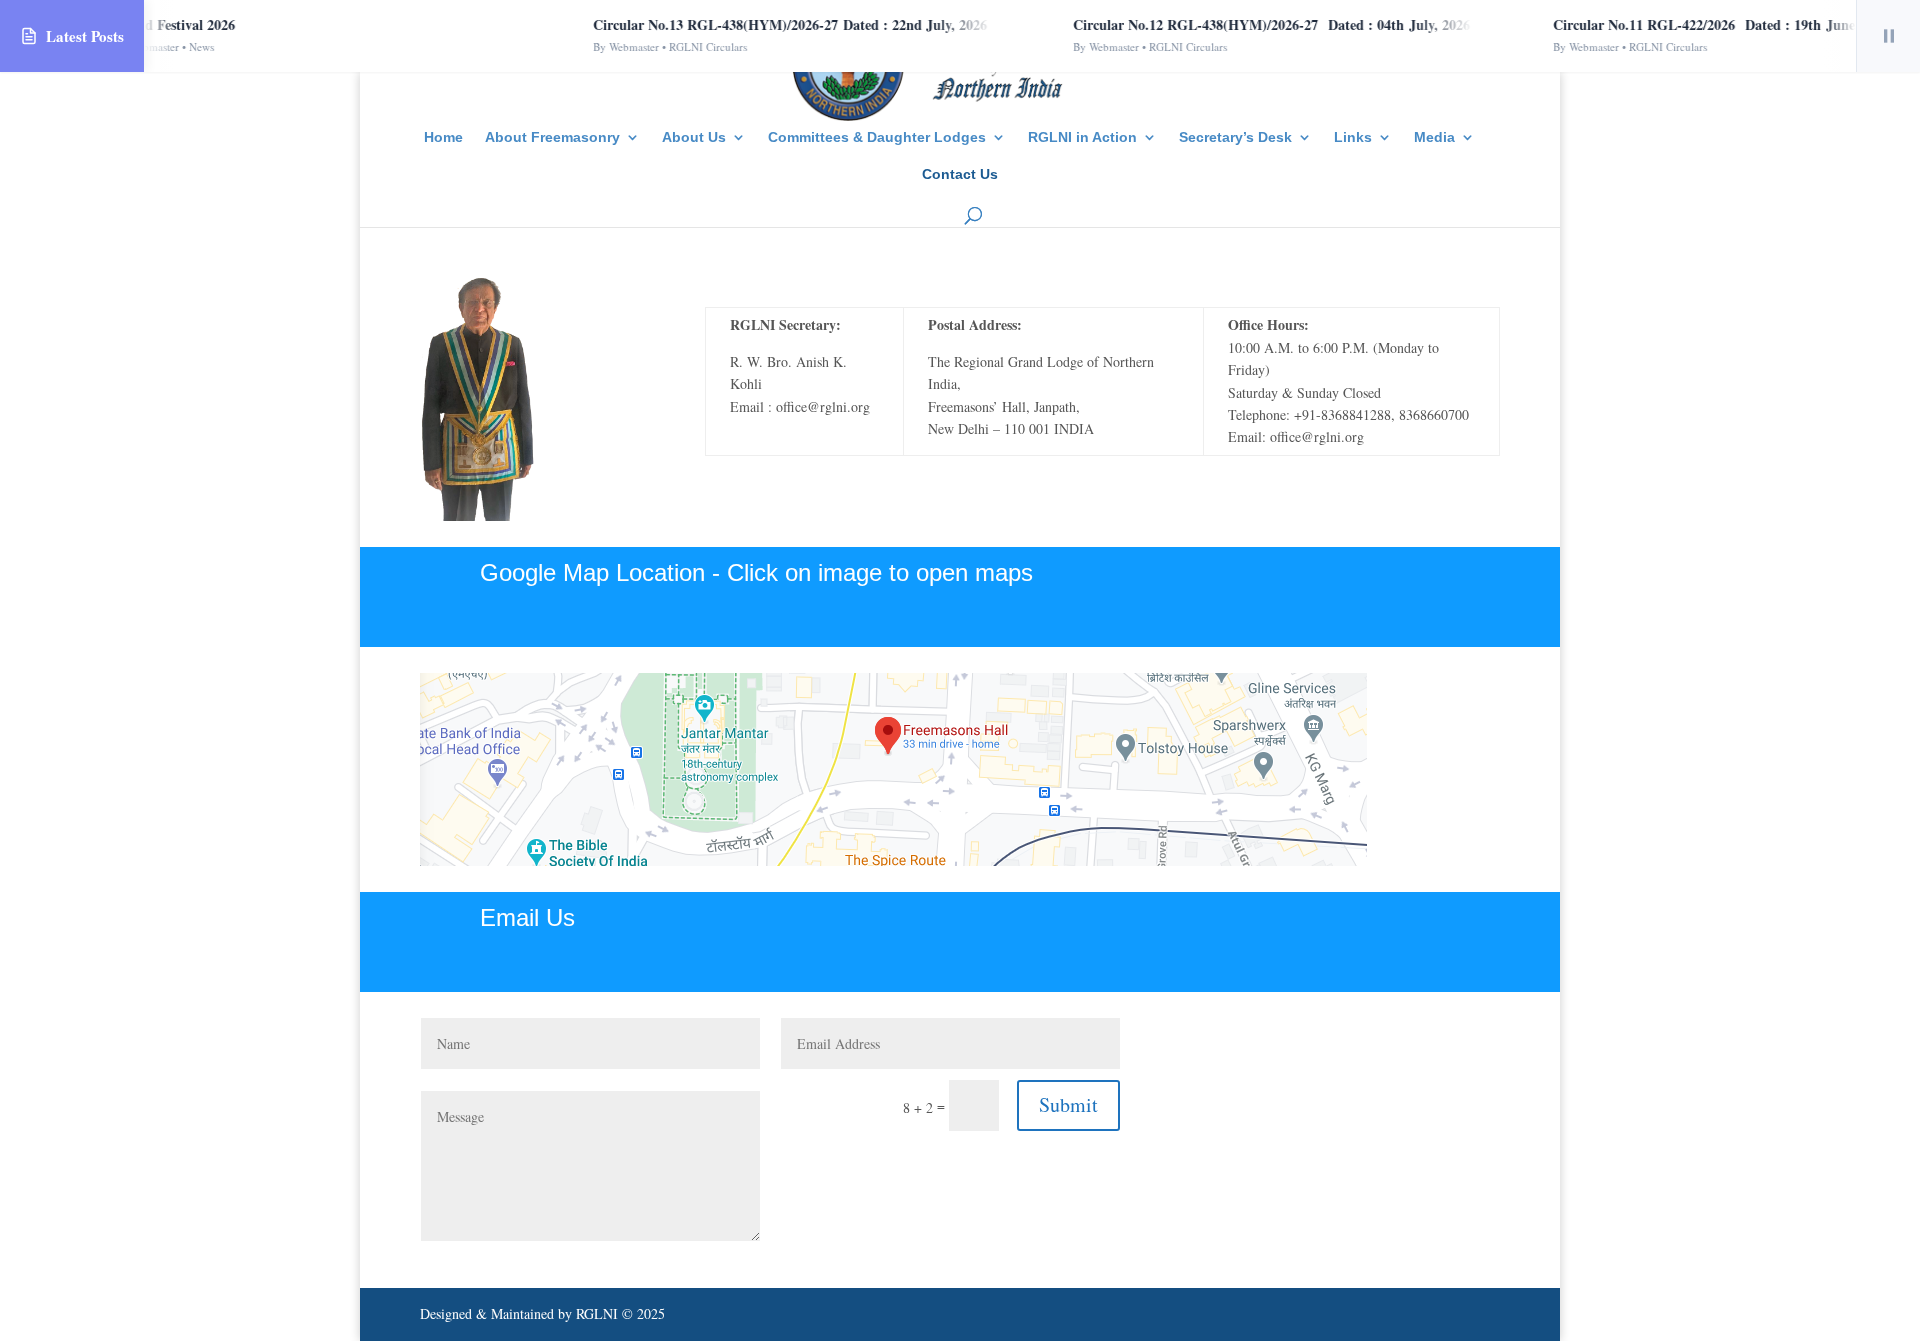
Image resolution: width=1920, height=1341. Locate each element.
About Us (694, 137)
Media (1434, 137)
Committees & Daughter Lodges (877, 137)
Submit (1068, 1104)
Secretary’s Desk (1235, 137)
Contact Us (960, 174)
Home (443, 137)
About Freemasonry (552, 137)
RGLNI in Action (1082, 137)
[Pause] (1888, 36)
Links (1353, 137)
